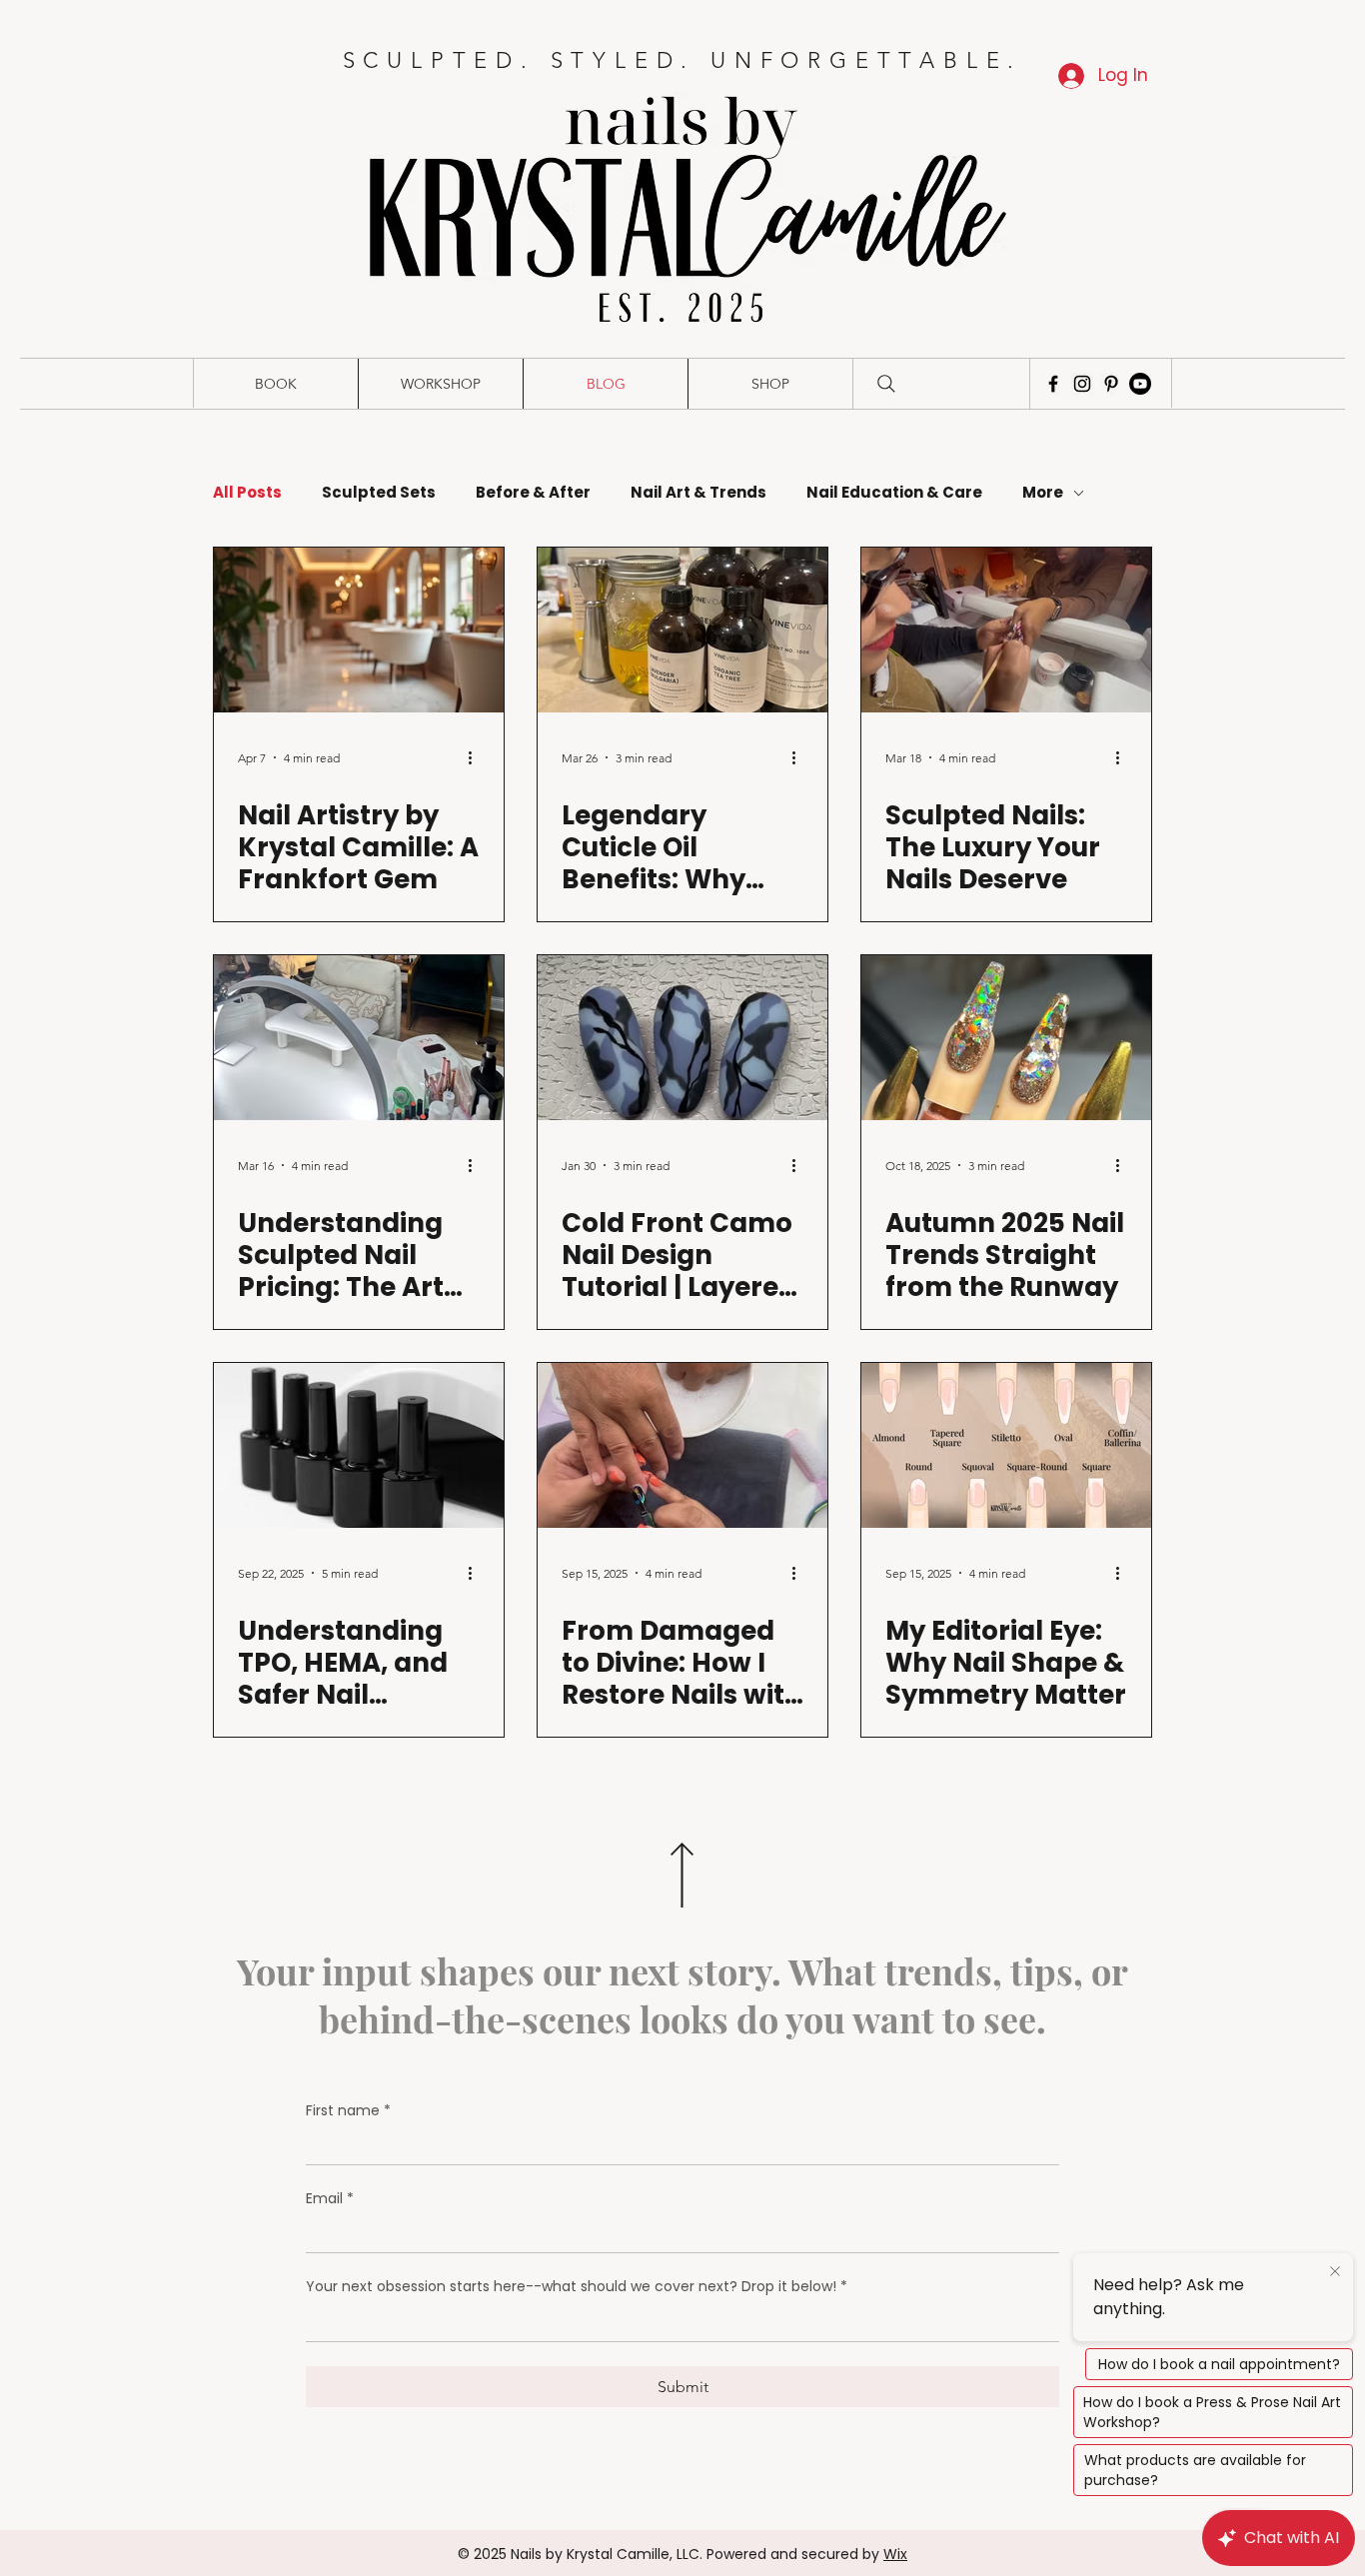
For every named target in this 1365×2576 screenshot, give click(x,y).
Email (330, 2199)
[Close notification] (1335, 2272)
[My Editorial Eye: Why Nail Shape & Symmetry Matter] (1006, 1445)
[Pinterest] (1111, 384)
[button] (275, 384)
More (1043, 493)
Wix (895, 2554)
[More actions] (477, 757)
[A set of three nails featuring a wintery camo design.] (682, 1038)
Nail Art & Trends (698, 493)
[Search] (886, 384)
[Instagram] (1082, 384)
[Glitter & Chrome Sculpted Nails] (1006, 1038)
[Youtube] (1140, 384)
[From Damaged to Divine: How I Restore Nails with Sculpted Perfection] (682, 1445)
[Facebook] (1053, 384)
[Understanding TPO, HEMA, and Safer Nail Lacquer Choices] (359, 1445)
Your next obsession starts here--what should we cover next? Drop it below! (577, 2287)
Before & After (533, 493)
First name (348, 2111)
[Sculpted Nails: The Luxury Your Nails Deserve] (1006, 630)
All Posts (247, 493)
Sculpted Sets (379, 493)
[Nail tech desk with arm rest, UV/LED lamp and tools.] (359, 1038)
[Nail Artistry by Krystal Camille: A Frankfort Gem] (359, 630)
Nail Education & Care (894, 493)
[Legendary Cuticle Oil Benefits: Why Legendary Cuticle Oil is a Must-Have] (682, 630)
